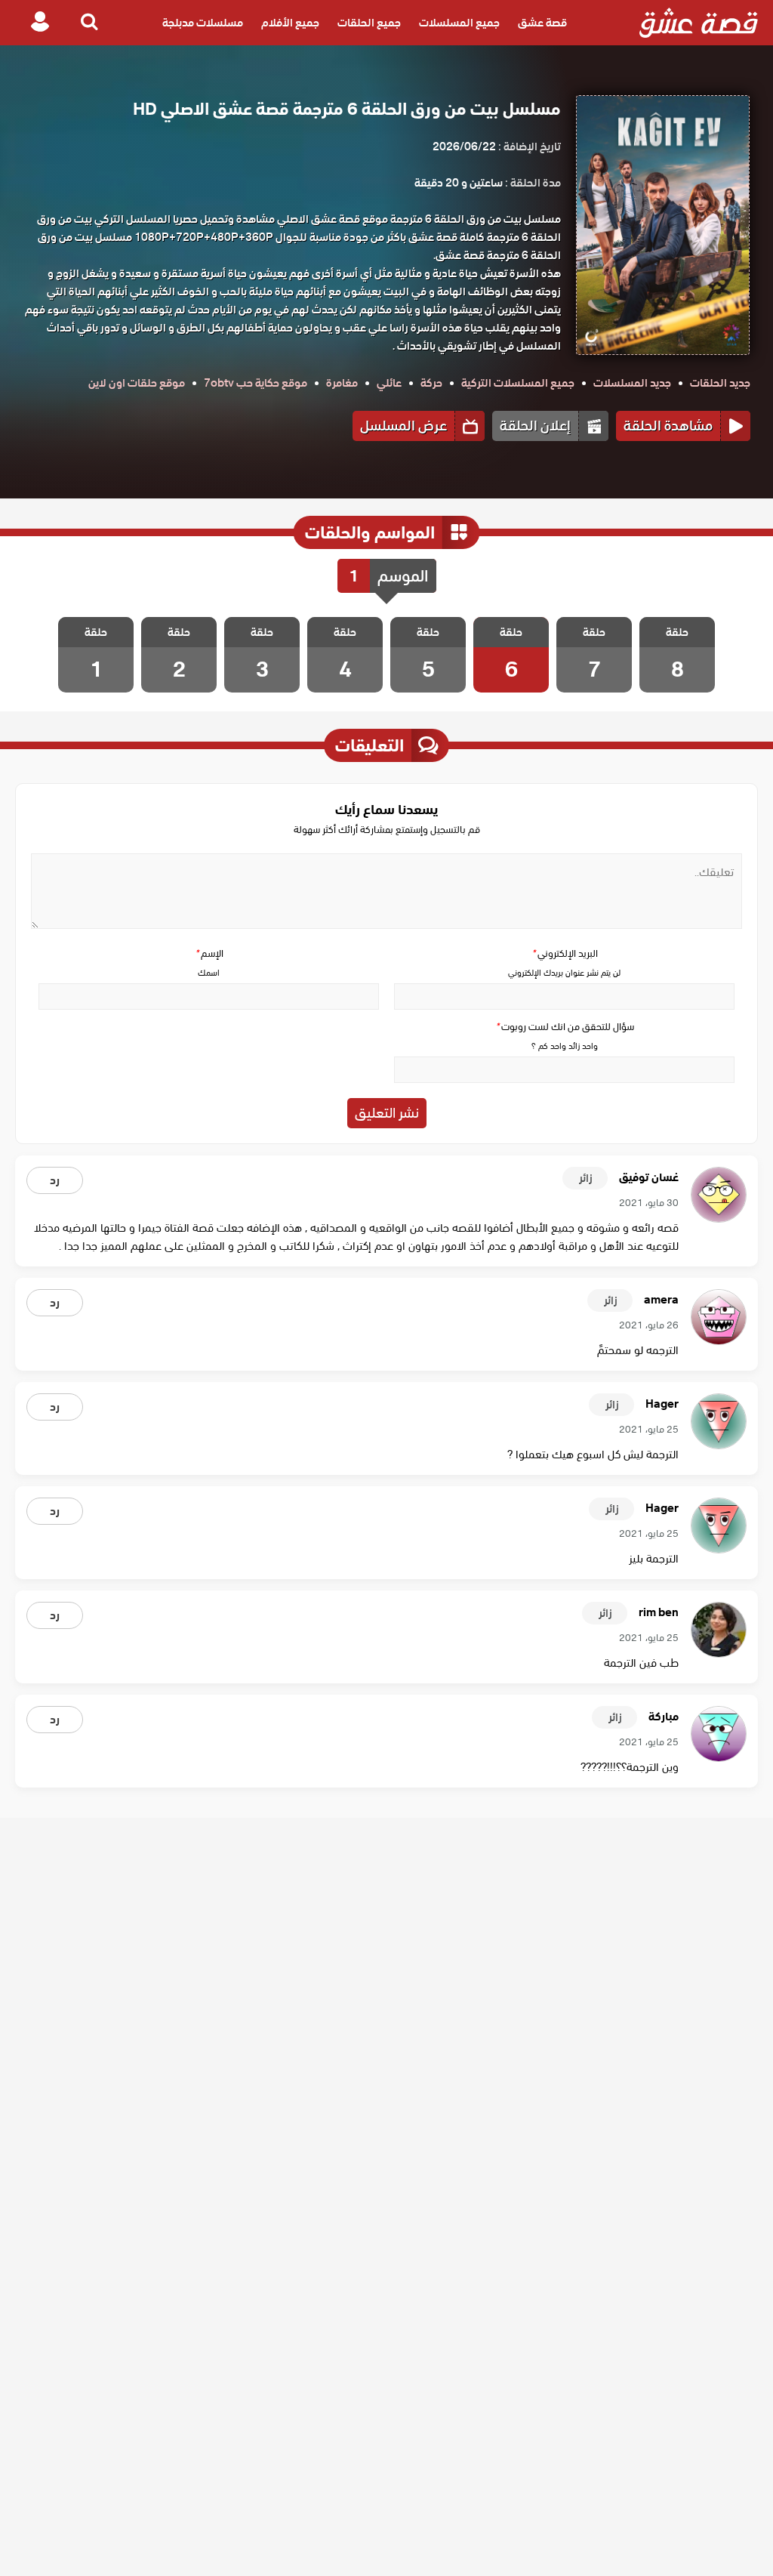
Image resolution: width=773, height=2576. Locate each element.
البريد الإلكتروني (565, 953)
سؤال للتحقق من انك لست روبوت (565, 1027)
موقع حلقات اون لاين (137, 383)
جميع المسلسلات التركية (518, 383)
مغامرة (342, 383)
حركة (431, 383)
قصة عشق (542, 23)
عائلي (389, 383)
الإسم (209, 953)
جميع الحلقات (369, 23)
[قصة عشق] (699, 23)
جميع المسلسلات (459, 23)
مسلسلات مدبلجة (203, 23)
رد (55, 1180)
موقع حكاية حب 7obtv (256, 383)
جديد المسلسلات (632, 383)
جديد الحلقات (720, 383)
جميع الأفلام (290, 23)
